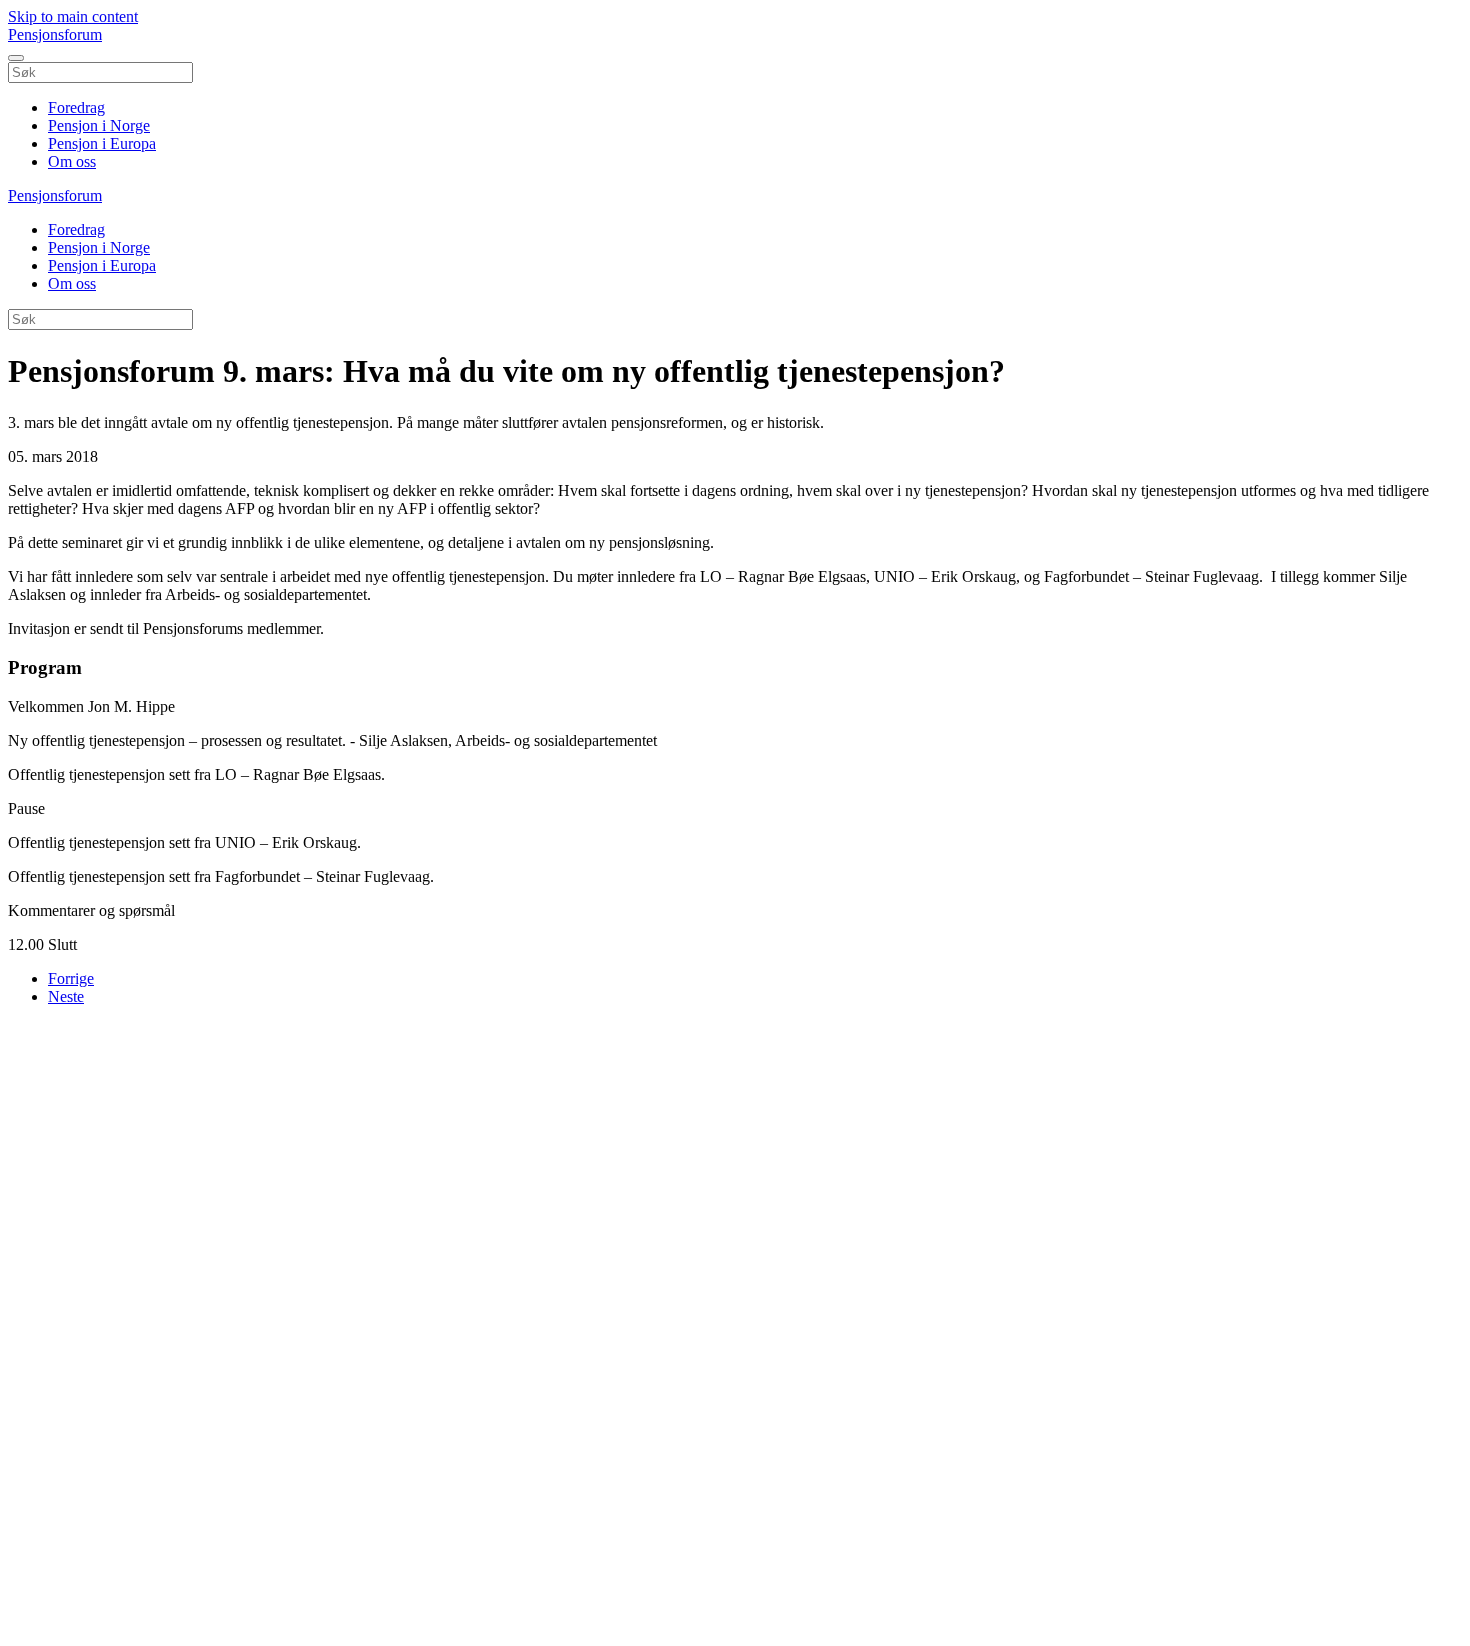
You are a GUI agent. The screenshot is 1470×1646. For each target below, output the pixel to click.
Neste (66, 996)
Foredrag (76, 107)
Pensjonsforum (55, 34)
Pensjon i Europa (102, 143)
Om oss (72, 161)
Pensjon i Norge (99, 125)
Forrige (71, 978)
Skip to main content (73, 16)
